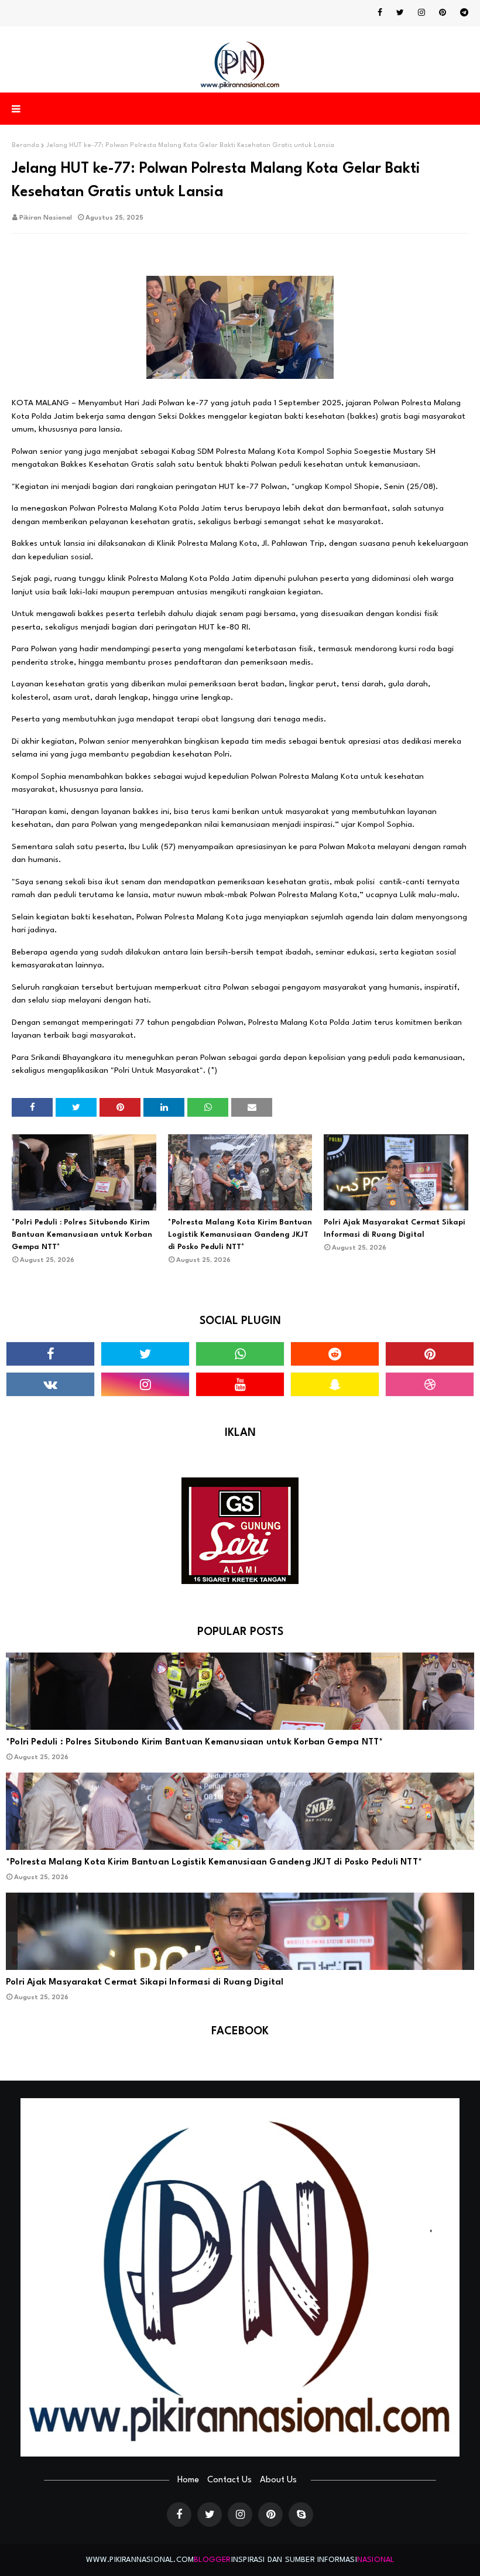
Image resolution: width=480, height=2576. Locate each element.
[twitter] (400, 13)
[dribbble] (430, 1384)
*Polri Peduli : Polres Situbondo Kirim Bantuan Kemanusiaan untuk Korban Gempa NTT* (82, 1235)
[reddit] (335, 1354)
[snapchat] (335, 1384)
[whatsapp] (240, 1354)
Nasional (376, 2560)
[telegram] (462, 13)
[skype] (301, 2515)
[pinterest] (443, 13)
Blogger (212, 2560)
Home (188, 2480)
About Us (278, 2480)
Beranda (25, 146)
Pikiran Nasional (46, 218)
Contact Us (229, 2480)
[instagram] (421, 13)
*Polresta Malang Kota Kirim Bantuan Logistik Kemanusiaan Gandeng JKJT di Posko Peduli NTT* (240, 1235)
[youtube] (240, 1384)
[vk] (50, 1384)
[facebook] (380, 13)
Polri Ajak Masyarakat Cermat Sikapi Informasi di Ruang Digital (395, 1229)
